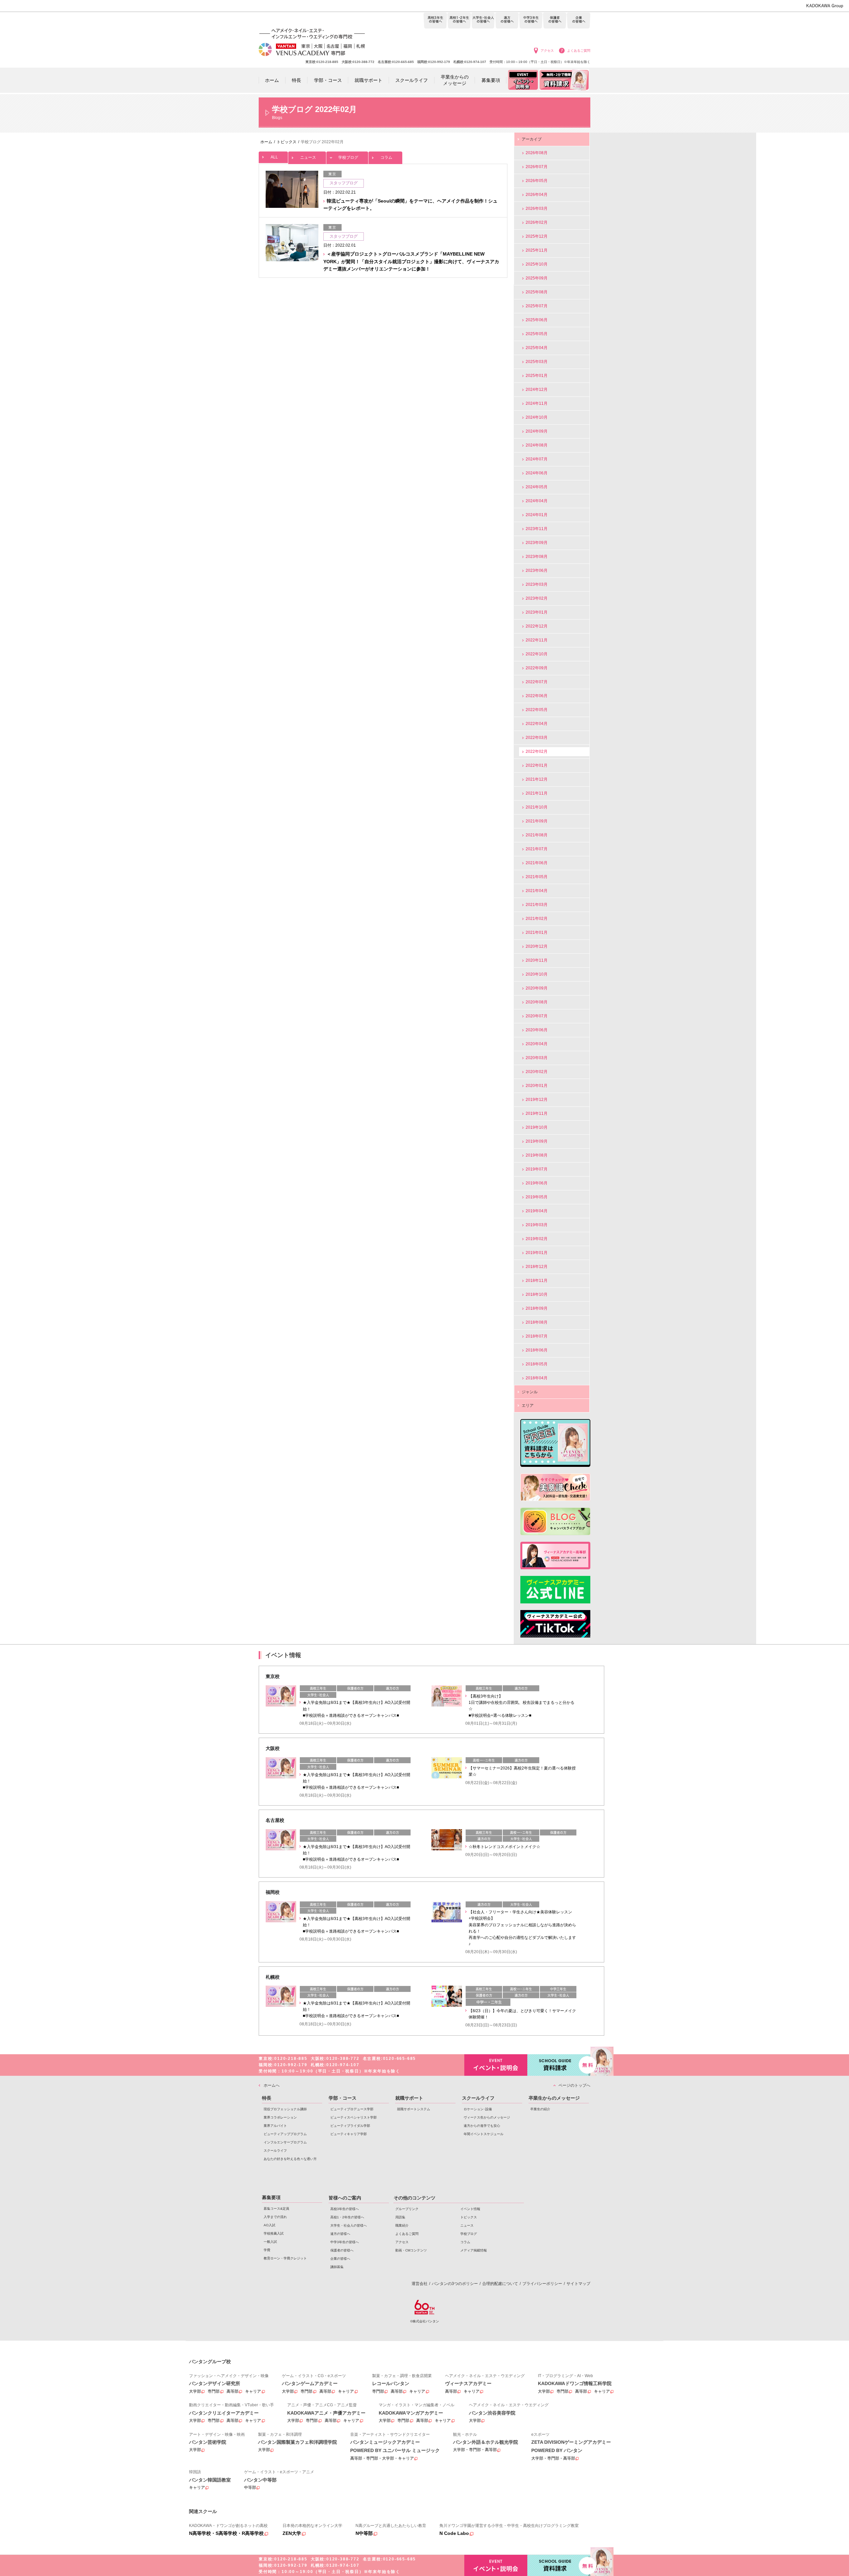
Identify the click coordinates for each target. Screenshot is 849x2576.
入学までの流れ (275, 2217)
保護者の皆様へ (555, 21)
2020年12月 (537, 946)
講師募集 (337, 2267)
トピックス (469, 2217)
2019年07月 (537, 1169)
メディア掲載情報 (474, 2250)
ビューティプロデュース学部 (352, 2109)
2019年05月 (537, 1197)
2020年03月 (537, 1058)
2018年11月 (537, 1281)
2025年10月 (537, 264)
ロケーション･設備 (478, 2109)
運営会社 (420, 2284)
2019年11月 (537, 1113)
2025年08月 (537, 292)
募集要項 (271, 2197)
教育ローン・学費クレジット (285, 2258)
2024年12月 (537, 389)
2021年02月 (537, 919)
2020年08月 (537, 1002)
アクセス (547, 51)
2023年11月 (537, 529)
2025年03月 (537, 362)
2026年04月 (537, 195)
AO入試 (269, 2225)
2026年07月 (537, 167)
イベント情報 (470, 2209)
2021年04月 (537, 891)
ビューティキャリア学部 (349, 2134)
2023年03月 (537, 584)
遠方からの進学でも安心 (482, 2126)
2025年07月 (537, 306)
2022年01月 (537, 765)
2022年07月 (537, 682)
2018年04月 (537, 1378)
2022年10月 (537, 654)
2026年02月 (537, 222)
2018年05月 (537, 1364)
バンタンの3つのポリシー (455, 2284)
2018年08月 (537, 1322)
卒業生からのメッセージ (554, 2098)
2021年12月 (537, 779)
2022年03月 (537, 738)
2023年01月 (537, 612)
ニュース (308, 157)
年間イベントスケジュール (484, 2134)
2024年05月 (537, 487)
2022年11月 (537, 640)
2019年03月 (537, 1225)
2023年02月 (537, 598)
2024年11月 (537, 403)
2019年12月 (537, 1100)
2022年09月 (537, 668)
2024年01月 (537, 515)
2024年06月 (537, 473)
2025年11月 (537, 250)
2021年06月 (537, 863)
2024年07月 (537, 459)
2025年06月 (537, 320)
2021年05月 (537, 877)
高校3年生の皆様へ (435, 21)
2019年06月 (537, 1183)
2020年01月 (537, 1086)
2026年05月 (537, 181)
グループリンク (407, 2209)
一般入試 (270, 2242)
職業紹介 (402, 2225)
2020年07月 (537, 1016)
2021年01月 (537, 932)
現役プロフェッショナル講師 (285, 2109)
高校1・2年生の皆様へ (459, 21)
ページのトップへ (574, 2085)
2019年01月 (537, 1253)
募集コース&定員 (276, 2209)
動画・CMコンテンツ (411, 2250)
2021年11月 (537, 793)
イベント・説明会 (496, 2065)
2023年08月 (537, 557)
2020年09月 (537, 988)
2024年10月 (537, 417)
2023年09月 (537, 543)
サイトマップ (578, 2284)
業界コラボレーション (280, 2117)
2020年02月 (537, 1072)
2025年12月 (537, 236)
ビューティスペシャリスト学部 (354, 2117)
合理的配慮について (500, 2284)
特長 (267, 2098)
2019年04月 (537, 1211)
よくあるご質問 (579, 51)
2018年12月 (537, 1267)
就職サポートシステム (414, 2109)
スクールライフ (275, 2151)
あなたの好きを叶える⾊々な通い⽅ (290, 2159)
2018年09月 (537, 1308)
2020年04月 (537, 1044)
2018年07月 (537, 1336)
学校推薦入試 (274, 2233)
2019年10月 (537, 1127)
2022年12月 (537, 626)
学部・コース (343, 2098)
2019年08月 (537, 1155)
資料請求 (559, 2065)
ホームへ (272, 2085)
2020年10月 (537, 974)
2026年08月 (537, 153)
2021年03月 (537, 905)
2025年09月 (537, 278)
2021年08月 (537, 835)
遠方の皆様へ (507, 21)
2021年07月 (537, 849)
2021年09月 (537, 821)
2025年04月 (537, 348)
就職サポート (409, 2098)
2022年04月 (537, 724)
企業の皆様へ (579, 21)
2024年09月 (537, 431)
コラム (386, 157)
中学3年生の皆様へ (531, 21)
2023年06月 (537, 570)
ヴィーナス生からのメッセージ (487, 2117)
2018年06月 (537, 1350)
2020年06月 (537, 1030)
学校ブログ (348, 157)
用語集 (400, 2217)
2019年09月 (537, 1141)
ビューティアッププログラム (285, 2134)
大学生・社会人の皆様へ (483, 21)
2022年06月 (537, 696)
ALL (274, 157)
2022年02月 (537, 751)
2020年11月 (537, 960)
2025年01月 (537, 376)
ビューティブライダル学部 (350, 2126)
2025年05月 (537, 334)
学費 (267, 2250)
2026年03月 (537, 209)
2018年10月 (537, 1294)
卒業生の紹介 (540, 2109)
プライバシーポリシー (542, 2284)
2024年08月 (537, 445)
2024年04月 (537, 501)
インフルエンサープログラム (285, 2142)
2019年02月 (537, 1239)
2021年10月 (537, 807)
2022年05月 (537, 710)
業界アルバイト (275, 2126)
